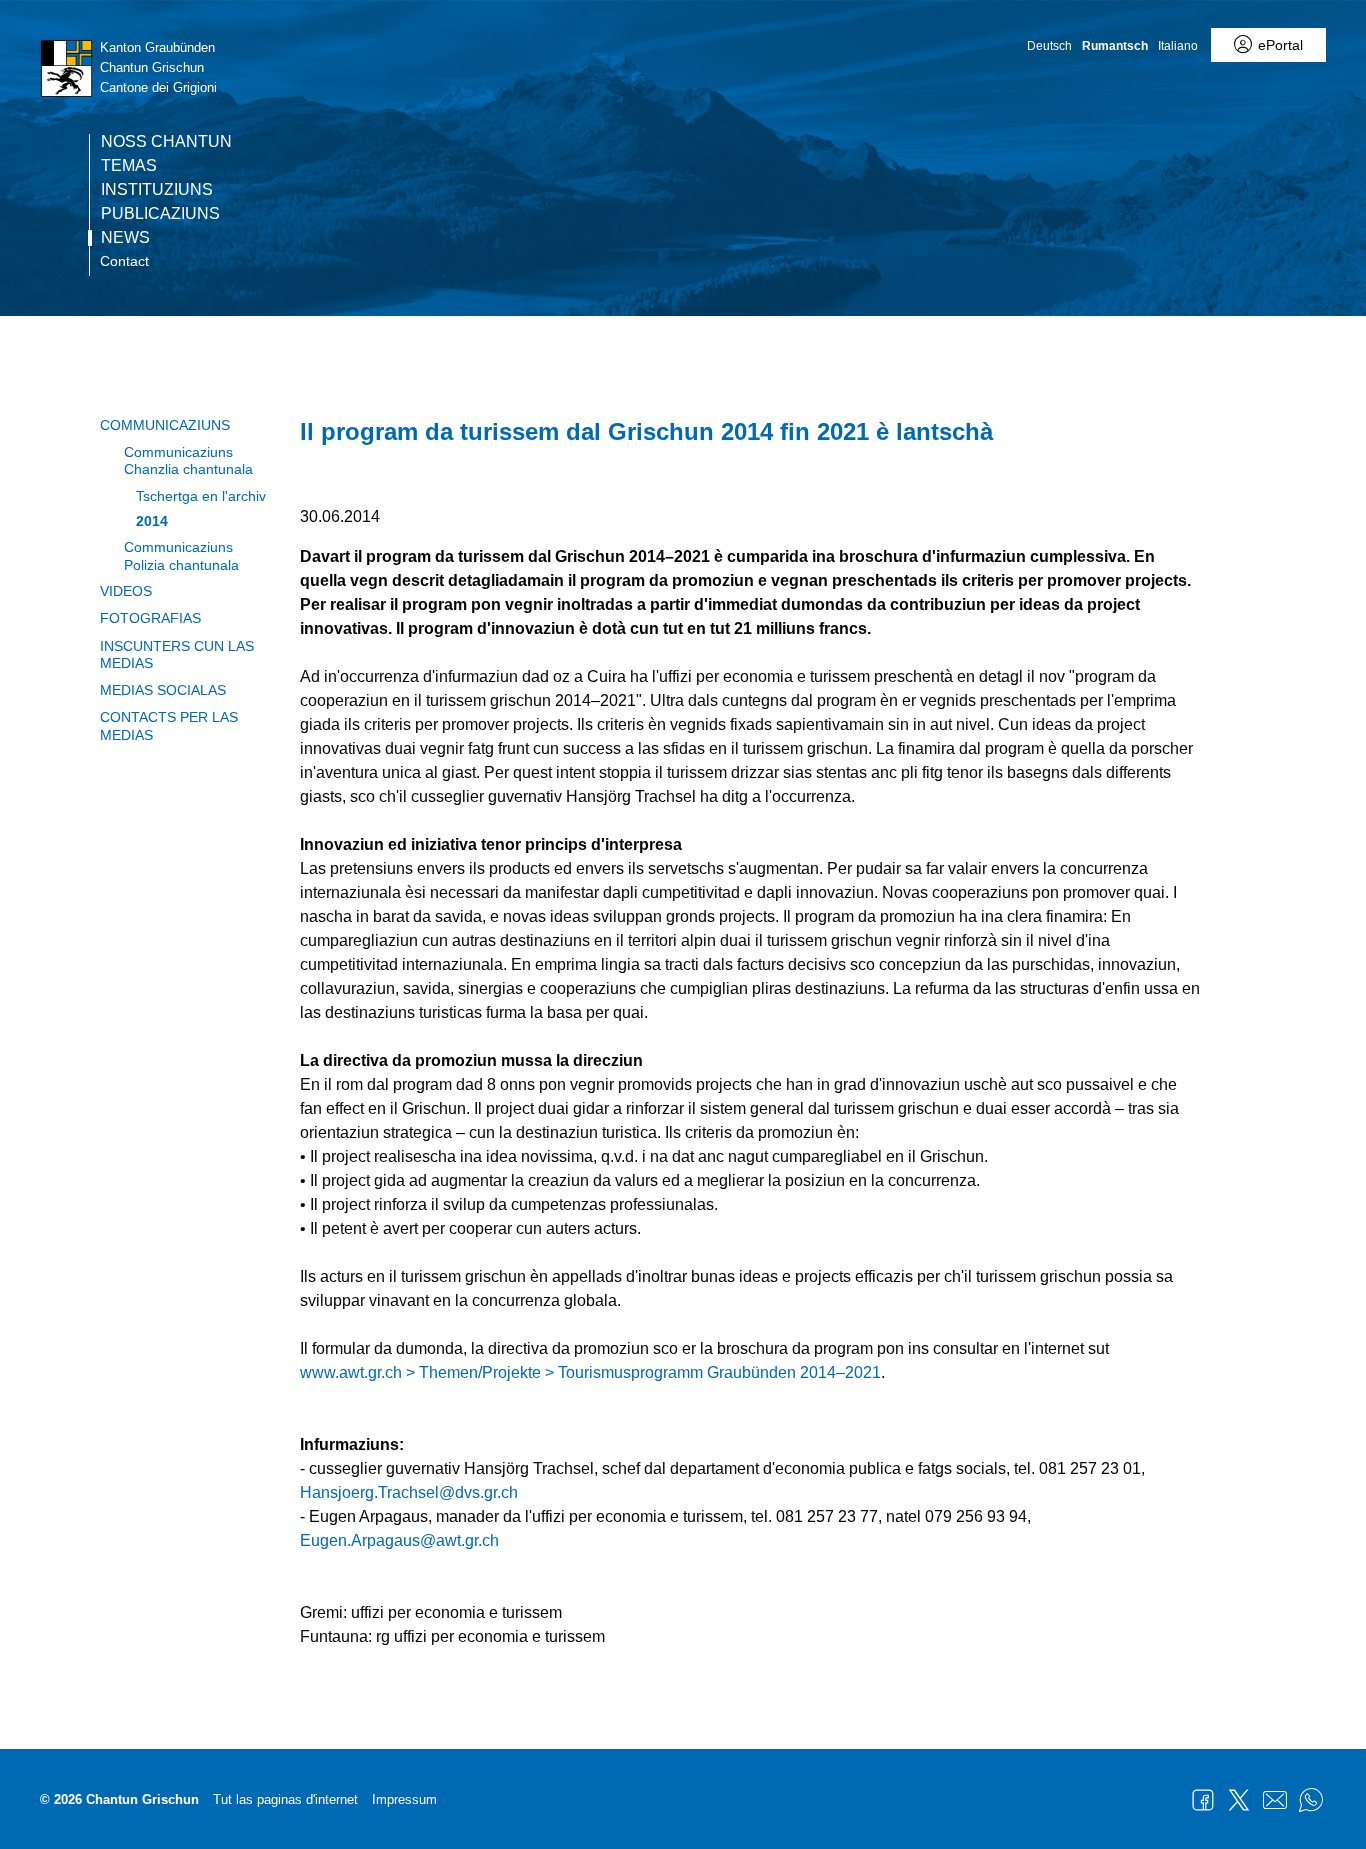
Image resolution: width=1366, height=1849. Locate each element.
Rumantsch (1115, 46)
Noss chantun (166, 142)
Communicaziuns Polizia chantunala (181, 555)
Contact (124, 261)
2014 (152, 521)
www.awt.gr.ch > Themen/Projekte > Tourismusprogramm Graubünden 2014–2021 (590, 1372)
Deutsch (1049, 46)
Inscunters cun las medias (177, 654)
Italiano (1178, 46)
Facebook (1203, 1800)
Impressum (404, 1799)
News (125, 238)
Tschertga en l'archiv (201, 496)
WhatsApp (1311, 1800)
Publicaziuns (160, 214)
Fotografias (150, 618)
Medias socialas (163, 690)
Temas (129, 166)
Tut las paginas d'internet (285, 1799)
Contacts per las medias (169, 725)
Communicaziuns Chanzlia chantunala (188, 460)
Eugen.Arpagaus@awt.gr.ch (399, 1540)
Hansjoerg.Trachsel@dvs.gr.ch (409, 1492)
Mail (1275, 1800)
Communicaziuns (165, 425)
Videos (126, 591)
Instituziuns (157, 190)
